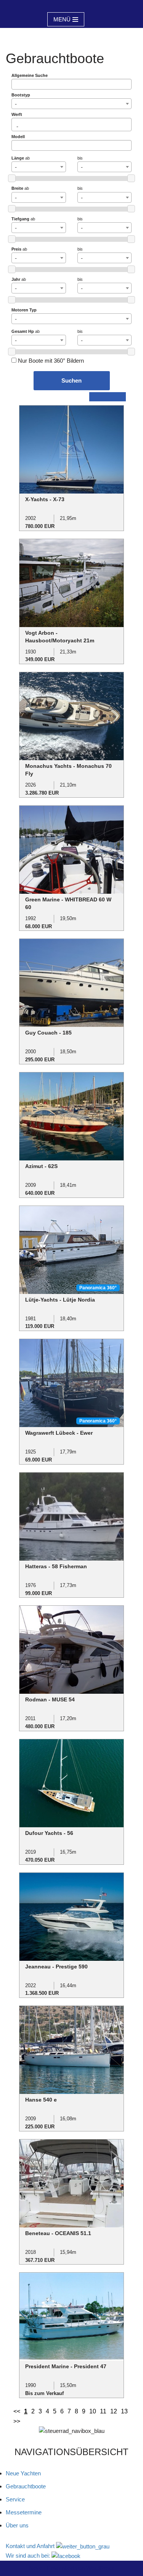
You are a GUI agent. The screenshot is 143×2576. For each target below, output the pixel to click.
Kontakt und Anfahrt (31, 2546)
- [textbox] (16, 104)
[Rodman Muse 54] (71, 1649)
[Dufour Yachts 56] (71, 1783)
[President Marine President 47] (71, 2316)
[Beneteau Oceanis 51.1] (71, 2183)
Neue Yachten (23, 2473)
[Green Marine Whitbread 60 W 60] (71, 849)
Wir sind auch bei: (29, 2556)
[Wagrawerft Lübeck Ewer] (71, 1383)
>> (17, 2421)
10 (93, 2411)
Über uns (17, 2525)
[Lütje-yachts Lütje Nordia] (71, 1249)
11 (103, 2411)
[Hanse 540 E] (71, 2049)
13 (124, 2411)
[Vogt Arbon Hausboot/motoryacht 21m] (71, 582)
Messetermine (24, 2512)
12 (114, 2411)
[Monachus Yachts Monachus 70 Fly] (71, 716)
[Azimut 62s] (71, 1116)
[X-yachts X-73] (71, 449)
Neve (36, 2568)
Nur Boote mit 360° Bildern (50, 361)
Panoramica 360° (98, 1288)
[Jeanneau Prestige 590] (71, 1916)
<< (17, 2411)
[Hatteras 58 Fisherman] (71, 1516)
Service (15, 2499)
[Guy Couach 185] (71, 982)
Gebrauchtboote (26, 2486)
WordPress (100, 2568)
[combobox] (71, 104)
